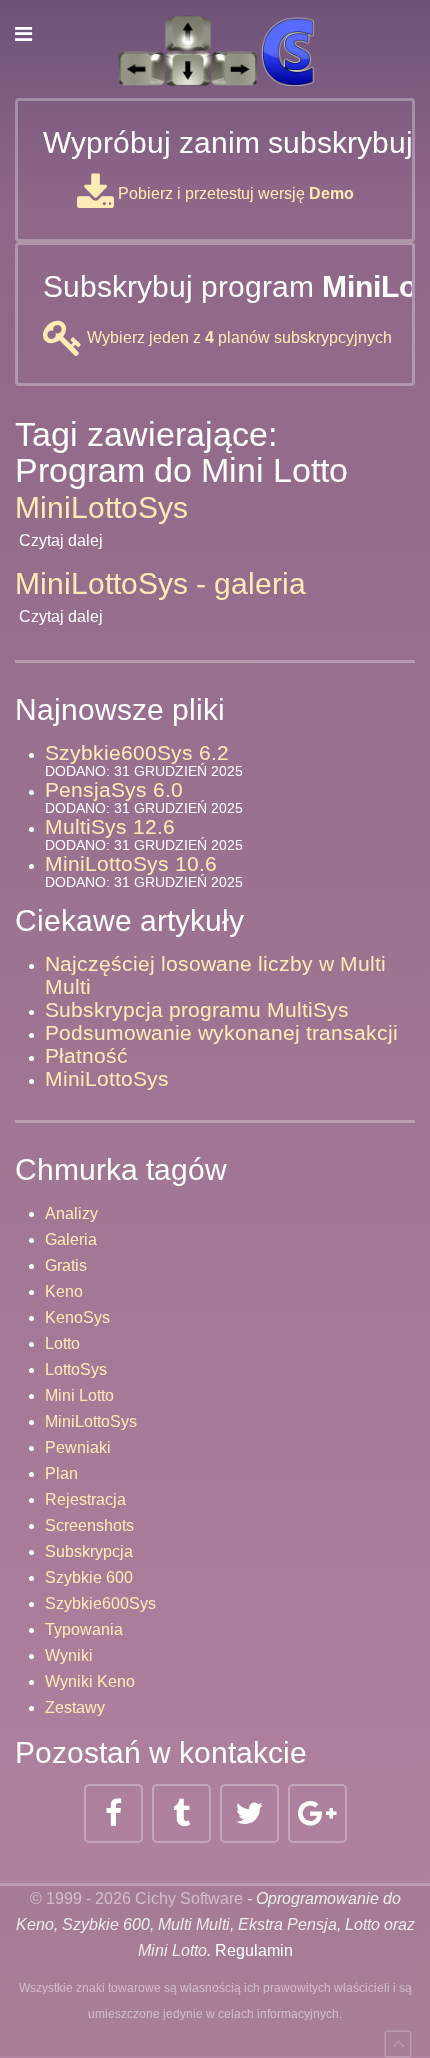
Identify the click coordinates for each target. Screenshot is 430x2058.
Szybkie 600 (89, 1577)
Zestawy (75, 1707)
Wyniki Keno (90, 1681)
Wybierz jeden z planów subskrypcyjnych (237, 337)
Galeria (71, 1239)
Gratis (66, 1265)
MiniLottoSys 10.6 (131, 863)
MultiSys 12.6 (110, 826)
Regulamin (254, 1950)
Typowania (84, 1629)
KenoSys (77, 1317)
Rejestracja (85, 1499)
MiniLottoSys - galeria (160, 583)
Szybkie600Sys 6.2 (137, 752)
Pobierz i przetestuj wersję (234, 193)
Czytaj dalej (61, 540)
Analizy (71, 1213)
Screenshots (89, 1525)
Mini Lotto (79, 1395)
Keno (64, 1291)
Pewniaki (78, 1447)
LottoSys (76, 1369)
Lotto (62, 1343)
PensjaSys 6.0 (114, 789)
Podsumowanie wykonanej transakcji (221, 1032)
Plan (61, 1473)
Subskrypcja (89, 1551)
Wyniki (69, 1655)
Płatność (86, 1055)
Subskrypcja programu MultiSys (197, 1009)
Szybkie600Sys (100, 1603)
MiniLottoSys (101, 507)
